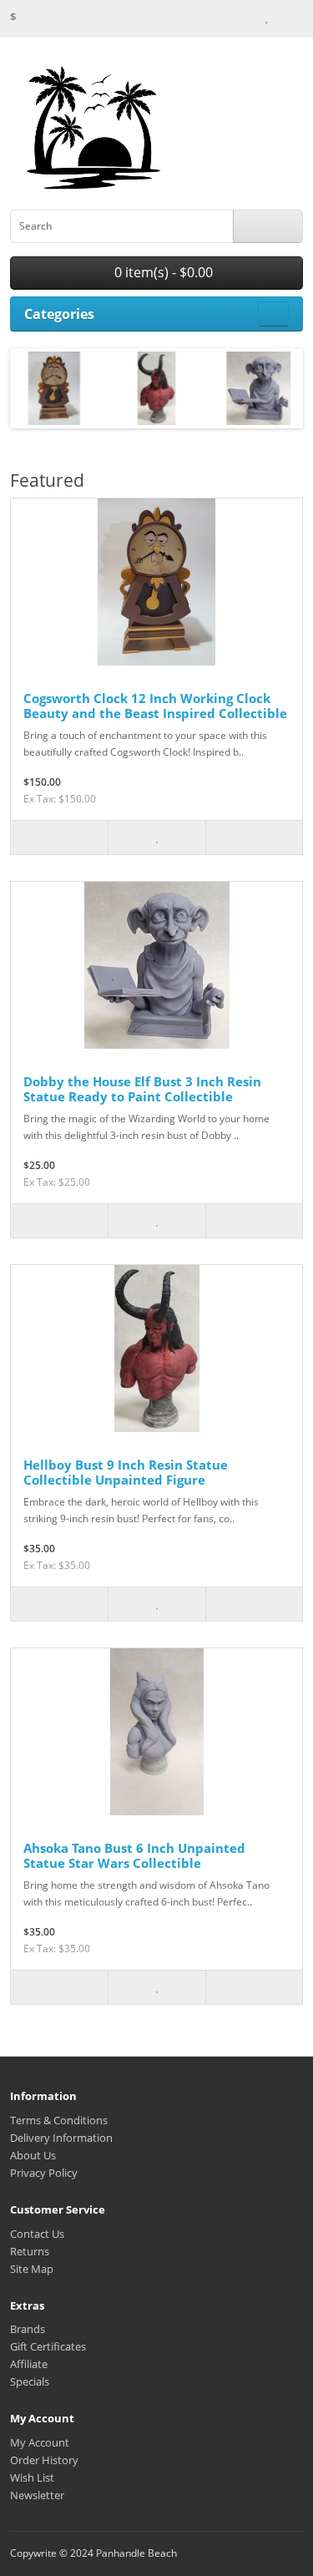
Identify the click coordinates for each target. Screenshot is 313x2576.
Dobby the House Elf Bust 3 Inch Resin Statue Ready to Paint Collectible (142, 1089)
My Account (40, 2442)
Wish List (32, 2477)
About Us (33, 2155)
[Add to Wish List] (156, 838)
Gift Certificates (48, 2346)
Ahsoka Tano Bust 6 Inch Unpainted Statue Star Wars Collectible (134, 1855)
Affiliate (29, 2364)
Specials (30, 2381)
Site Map (32, 2269)
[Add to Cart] (59, 838)
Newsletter (37, 2495)
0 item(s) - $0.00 (162, 272)
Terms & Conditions (59, 2120)
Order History (44, 2460)
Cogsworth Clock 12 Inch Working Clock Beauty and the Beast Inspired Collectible (155, 706)
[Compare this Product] (254, 838)
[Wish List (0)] (266, 17)
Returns (30, 2251)
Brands (28, 2329)
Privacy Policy (44, 2173)
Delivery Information (61, 2138)
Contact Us (37, 2234)
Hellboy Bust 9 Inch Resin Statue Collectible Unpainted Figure (126, 1472)
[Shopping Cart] (281, 17)
